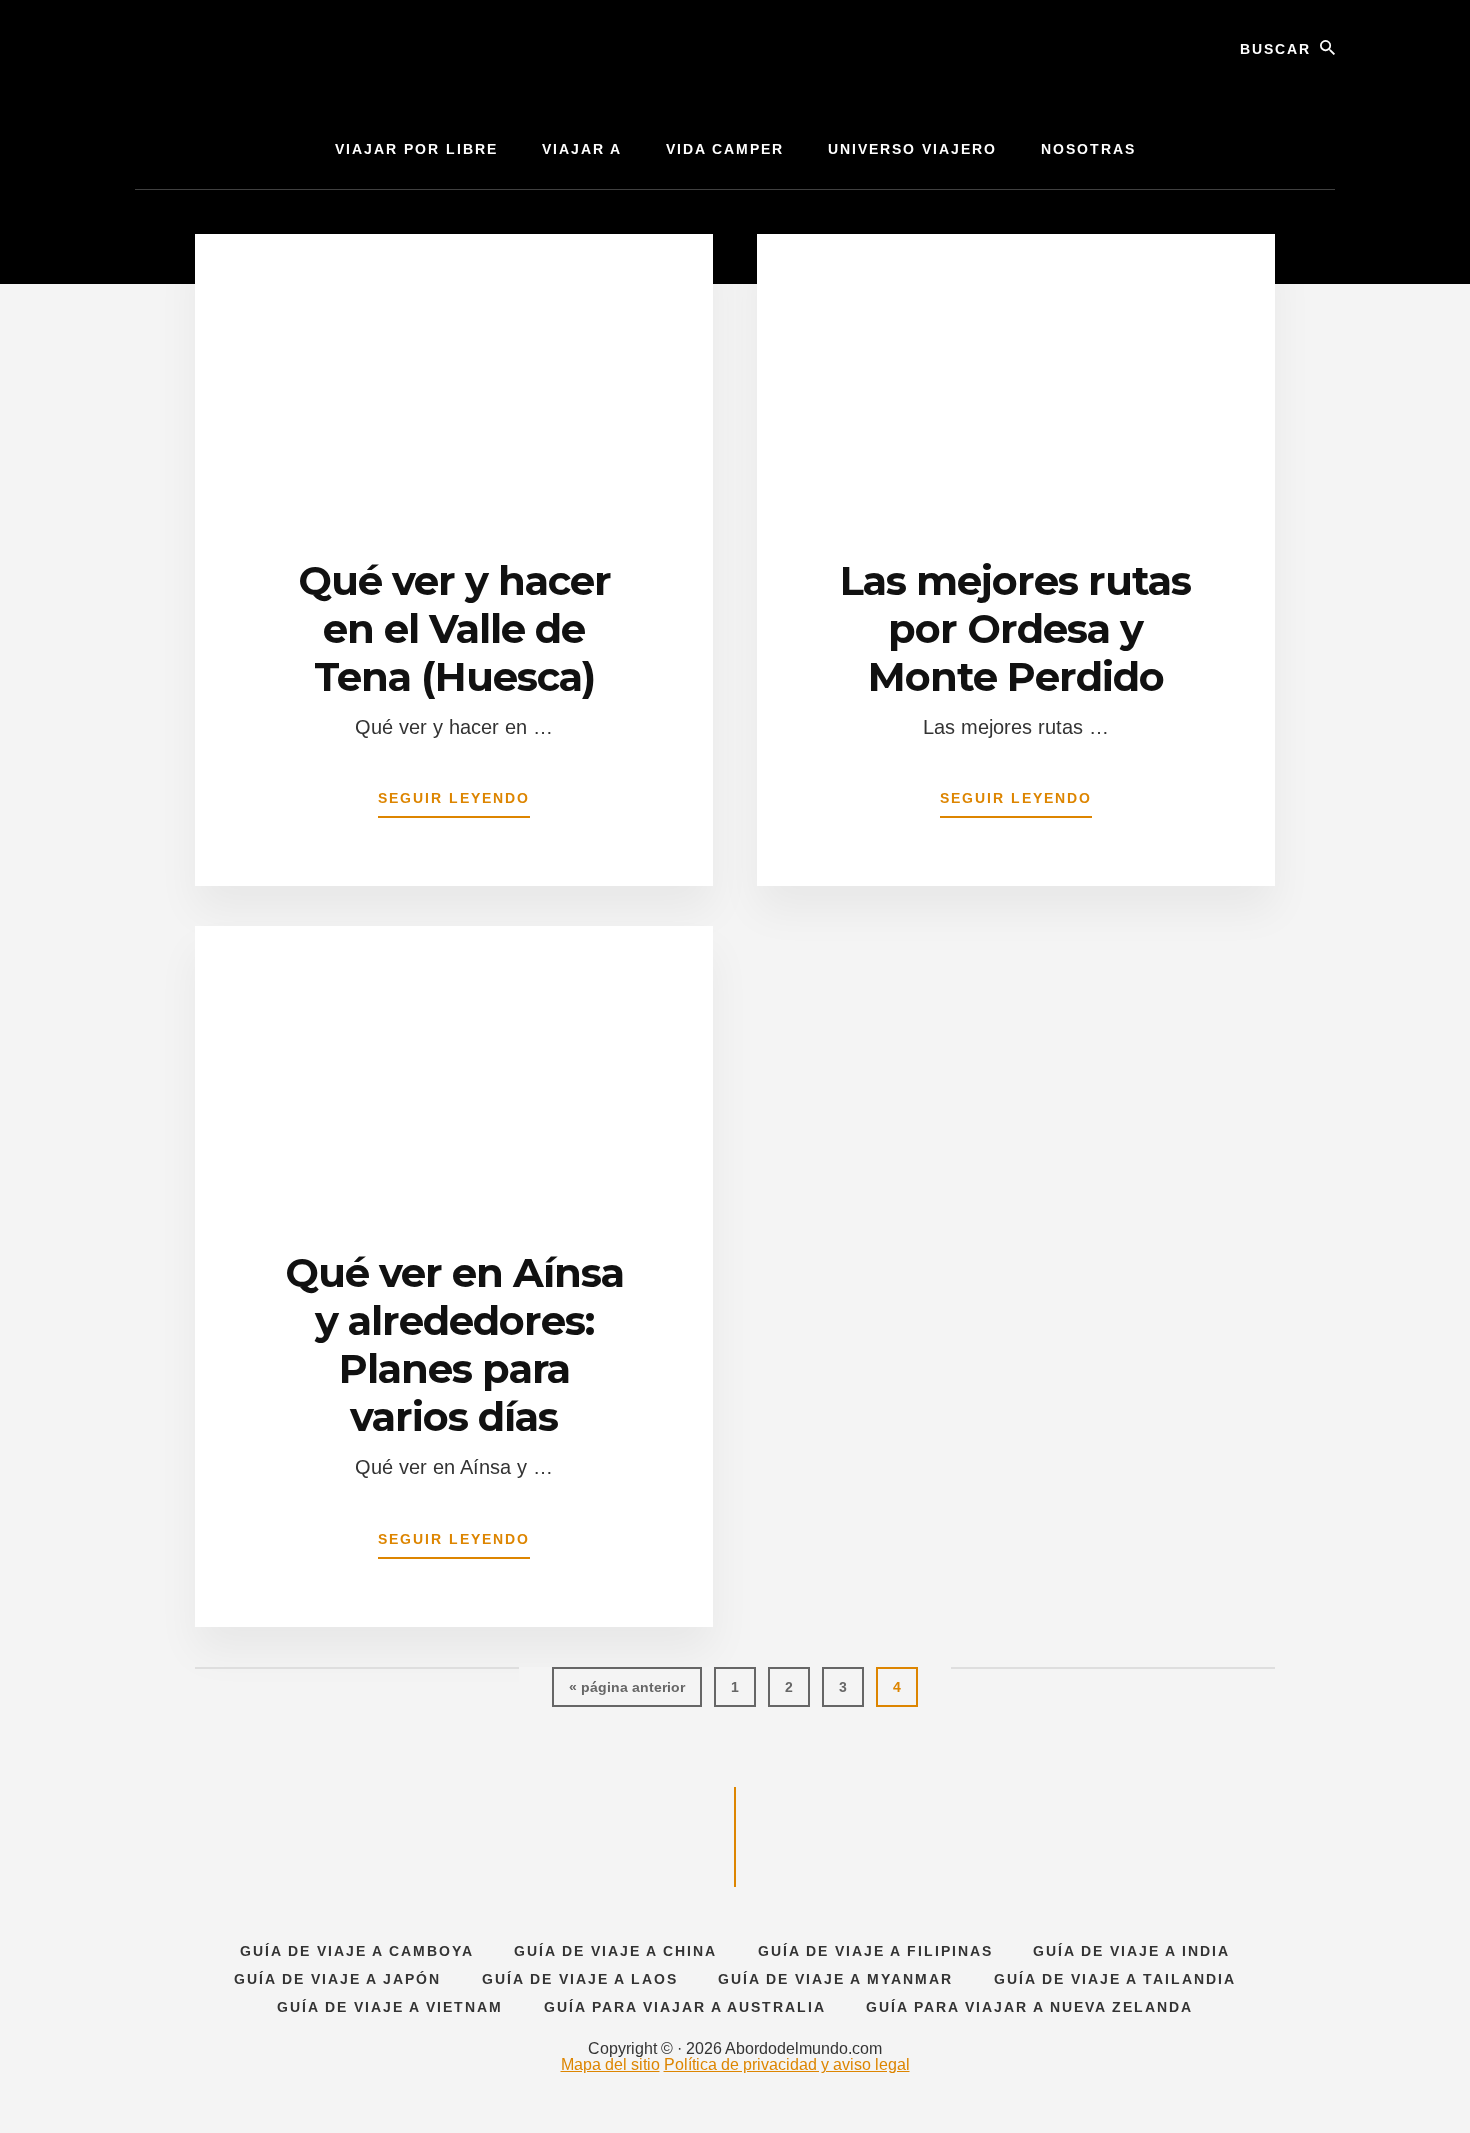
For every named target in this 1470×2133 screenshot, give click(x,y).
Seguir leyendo (454, 803)
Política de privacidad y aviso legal (787, 2064)
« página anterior (627, 1693)
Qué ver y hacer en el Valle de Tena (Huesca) (454, 628)
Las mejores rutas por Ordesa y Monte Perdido (1015, 628)
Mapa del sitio (610, 2064)
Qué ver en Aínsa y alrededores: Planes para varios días (454, 1344)
